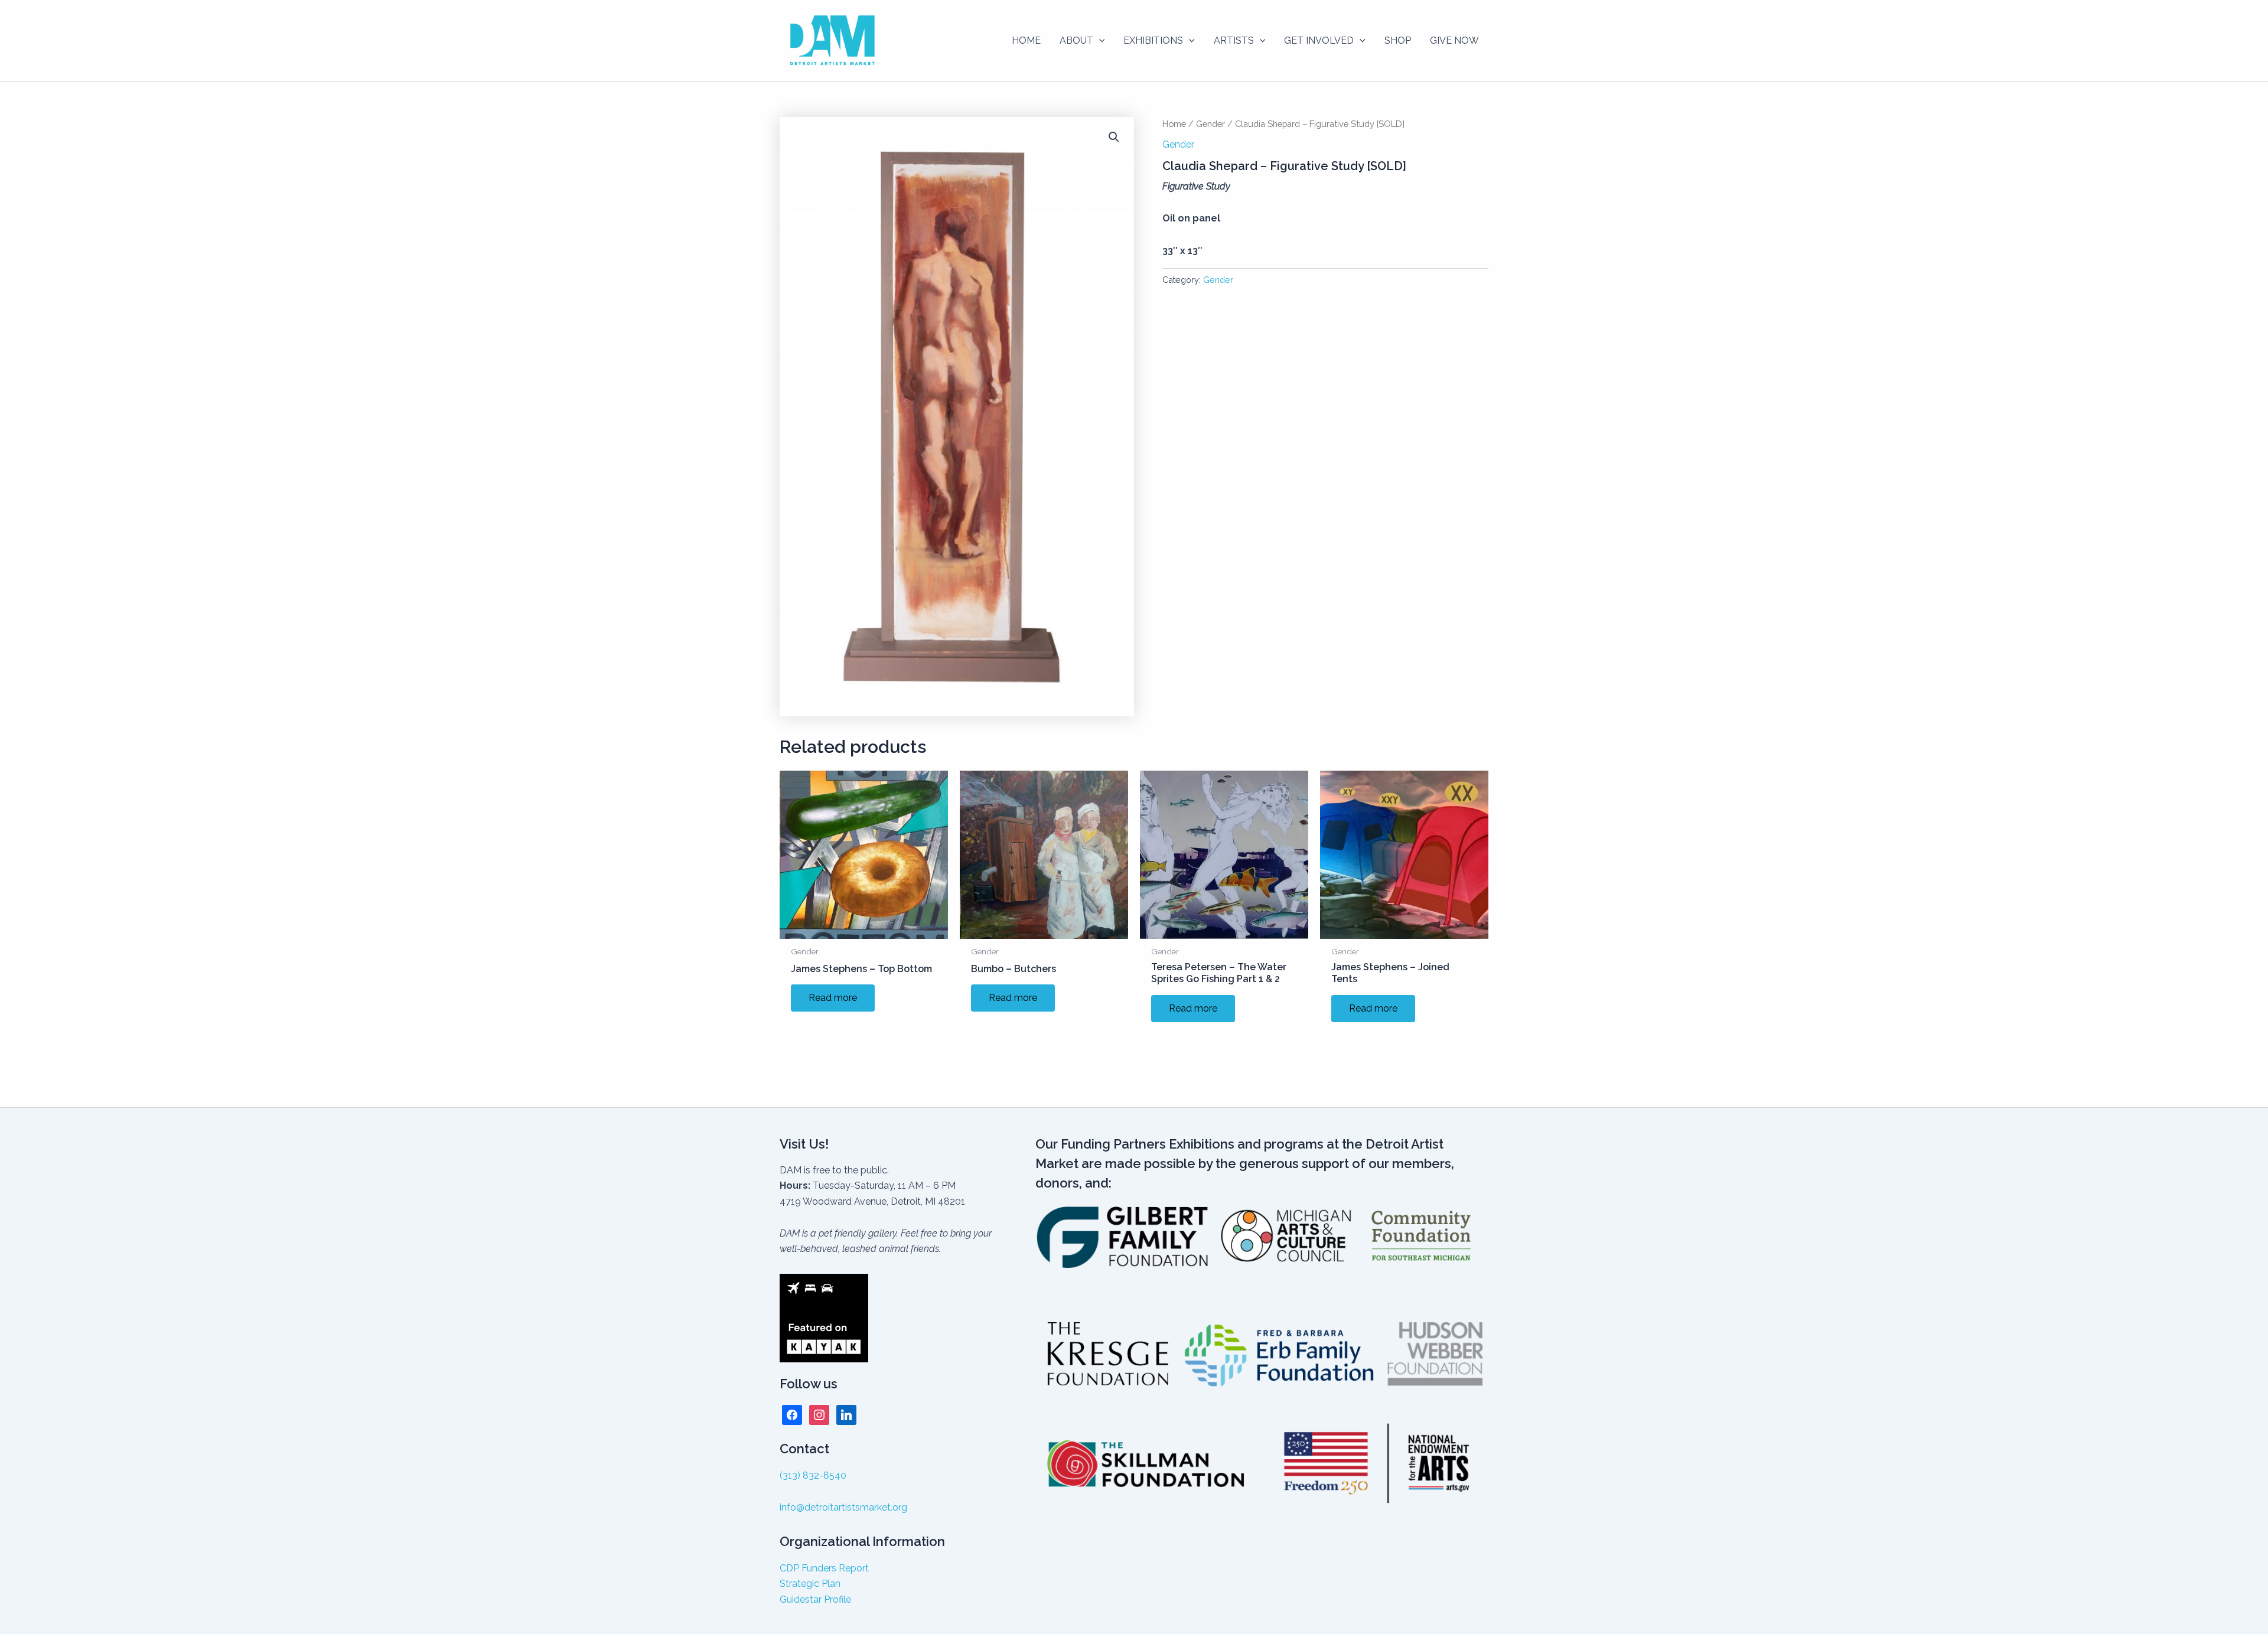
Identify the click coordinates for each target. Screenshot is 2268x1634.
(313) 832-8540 (813, 1475)
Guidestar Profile (815, 1599)
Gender (1210, 124)
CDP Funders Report (824, 1568)
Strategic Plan (810, 1584)
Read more (833, 998)
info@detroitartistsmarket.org (843, 1507)
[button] (1099, 41)
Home (1174, 124)
